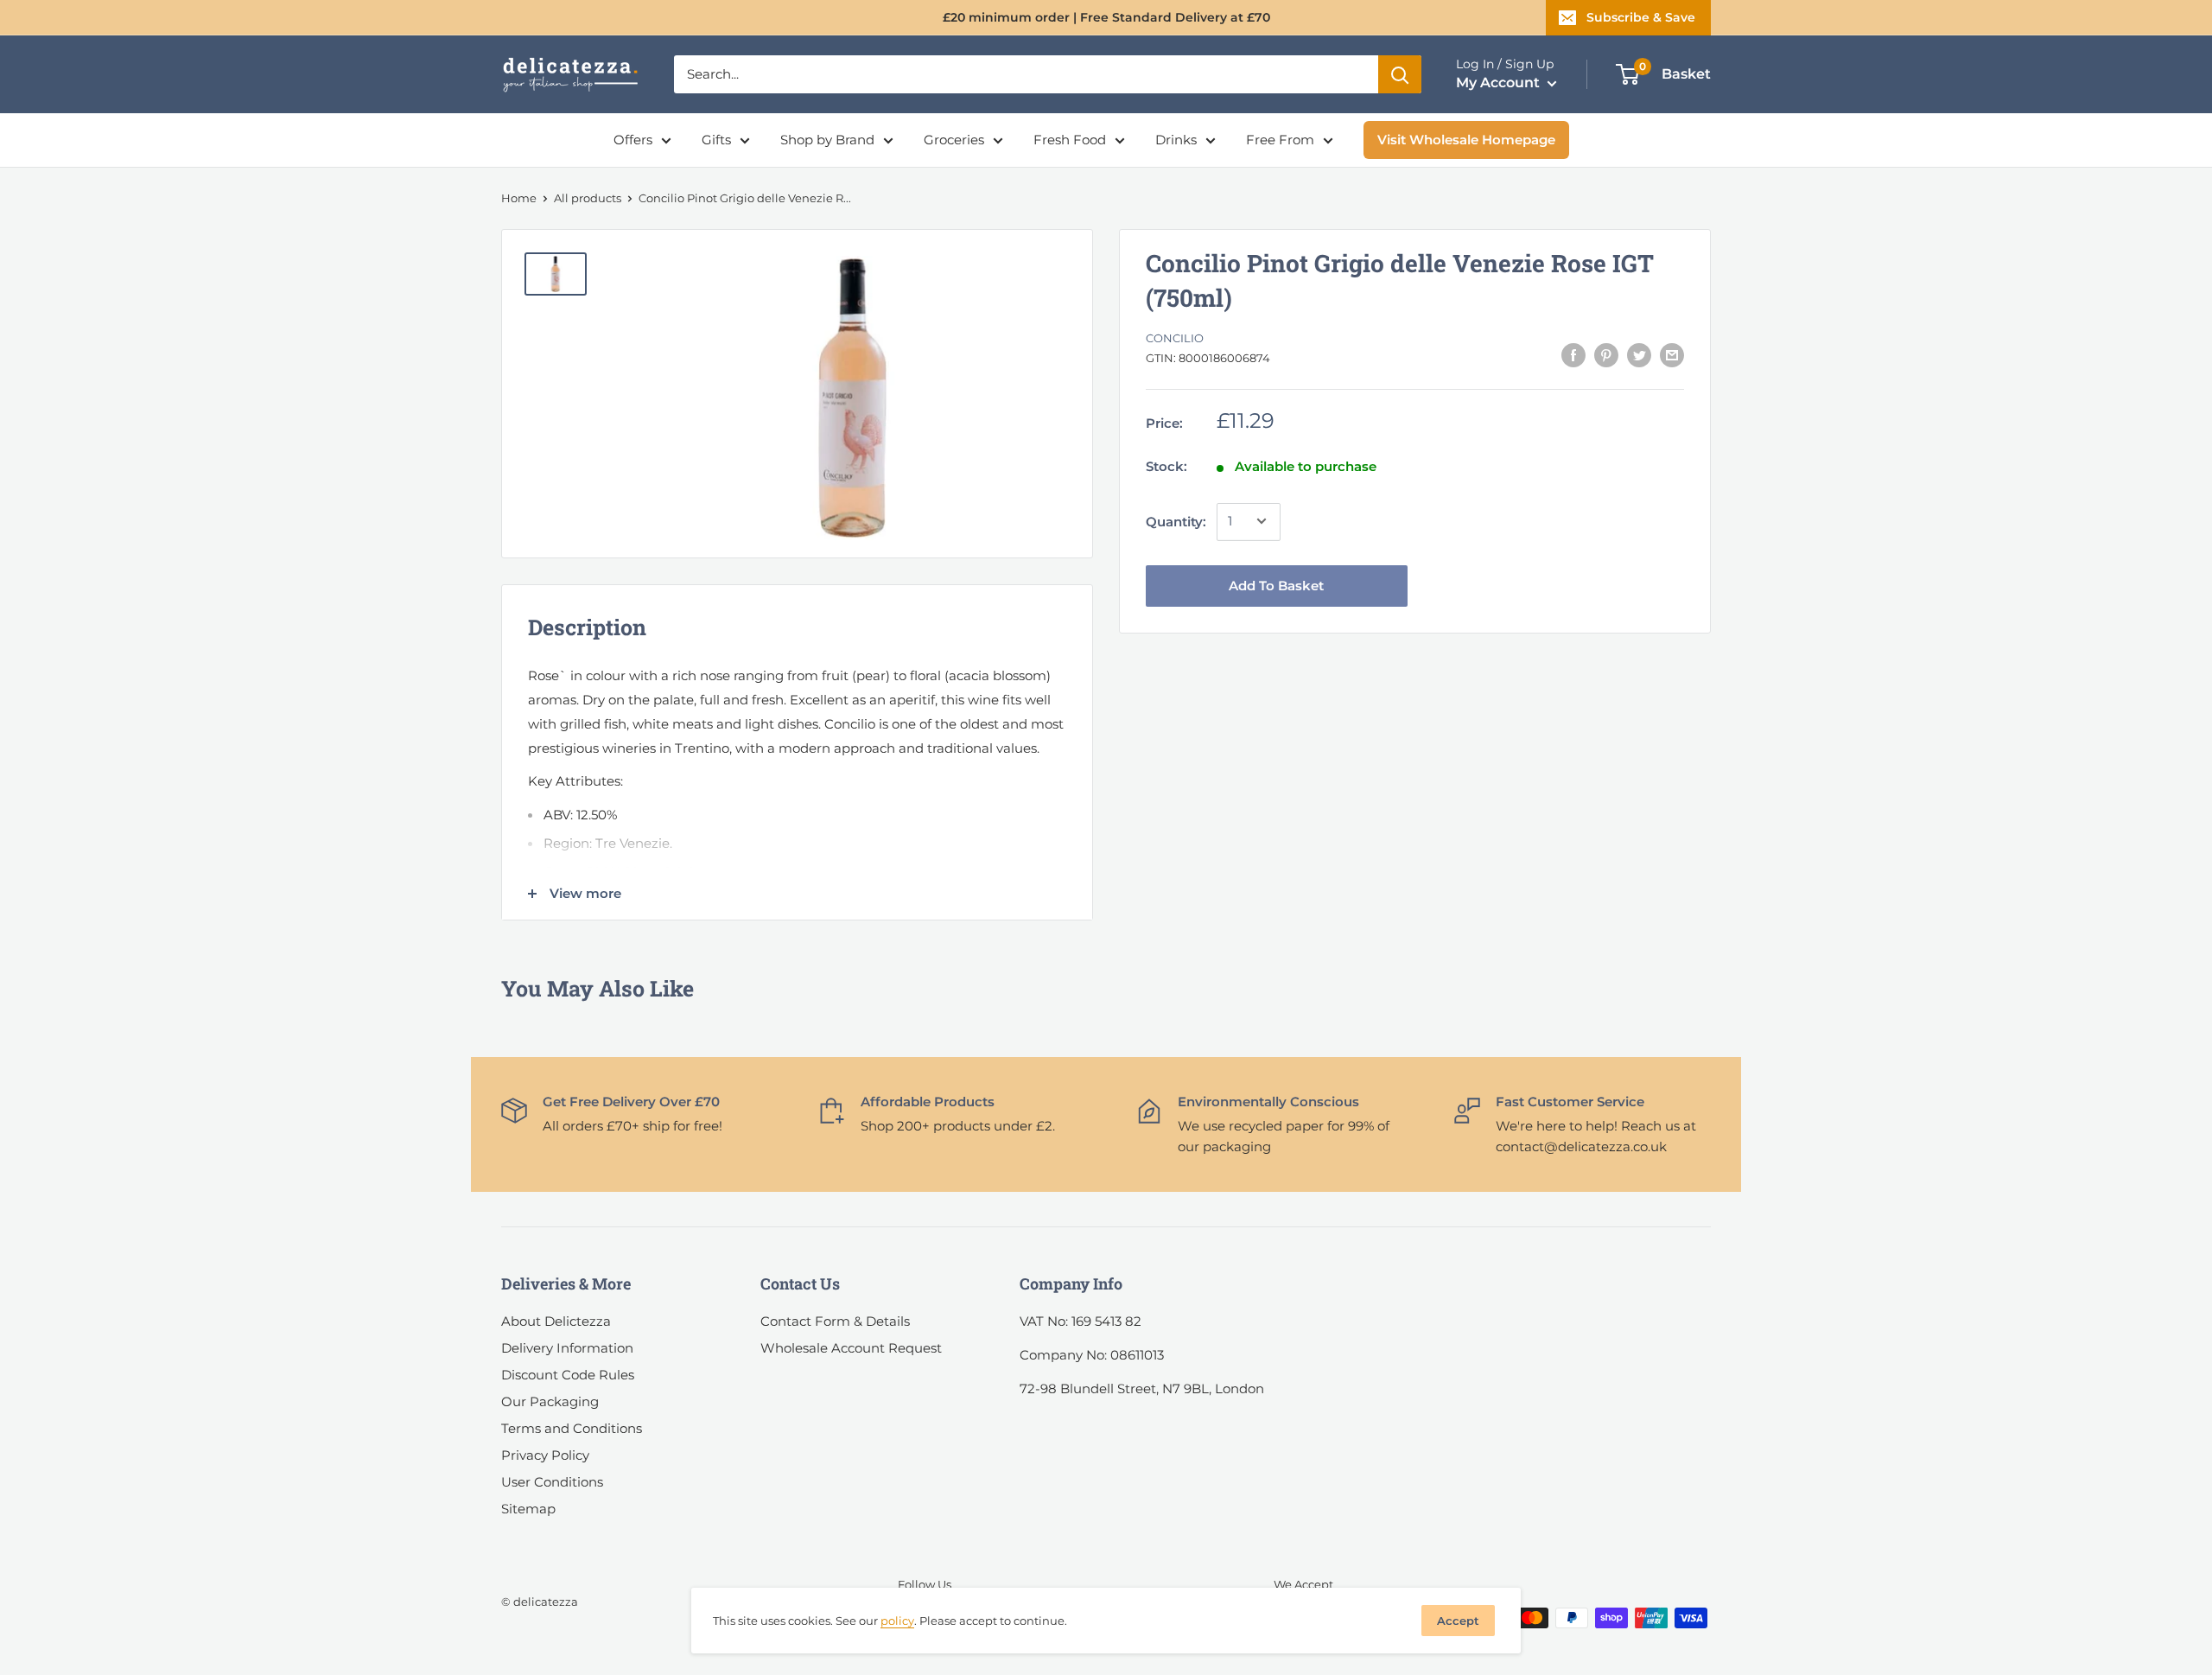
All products (588, 198)
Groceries (954, 140)
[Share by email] (1672, 355)
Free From (1280, 140)
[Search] (1400, 74)
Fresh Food (1070, 140)
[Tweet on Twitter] (1639, 355)
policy (897, 1621)
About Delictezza (556, 1321)
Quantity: (1176, 521)
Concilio (1175, 338)
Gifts (716, 140)
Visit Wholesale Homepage (1466, 140)
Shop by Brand (827, 140)
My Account (1500, 83)
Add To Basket (1276, 585)
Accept (1458, 1621)
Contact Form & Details (835, 1321)
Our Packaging (550, 1401)
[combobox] (1026, 74)
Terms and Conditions (572, 1428)
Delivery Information (567, 1348)
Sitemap (528, 1509)
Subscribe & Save (1641, 17)
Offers (633, 140)
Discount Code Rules (568, 1375)
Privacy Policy (545, 1455)
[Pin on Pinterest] (1606, 355)
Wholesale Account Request (851, 1348)
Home (519, 198)
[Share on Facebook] (1573, 355)
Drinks (1176, 140)
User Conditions (552, 1482)
